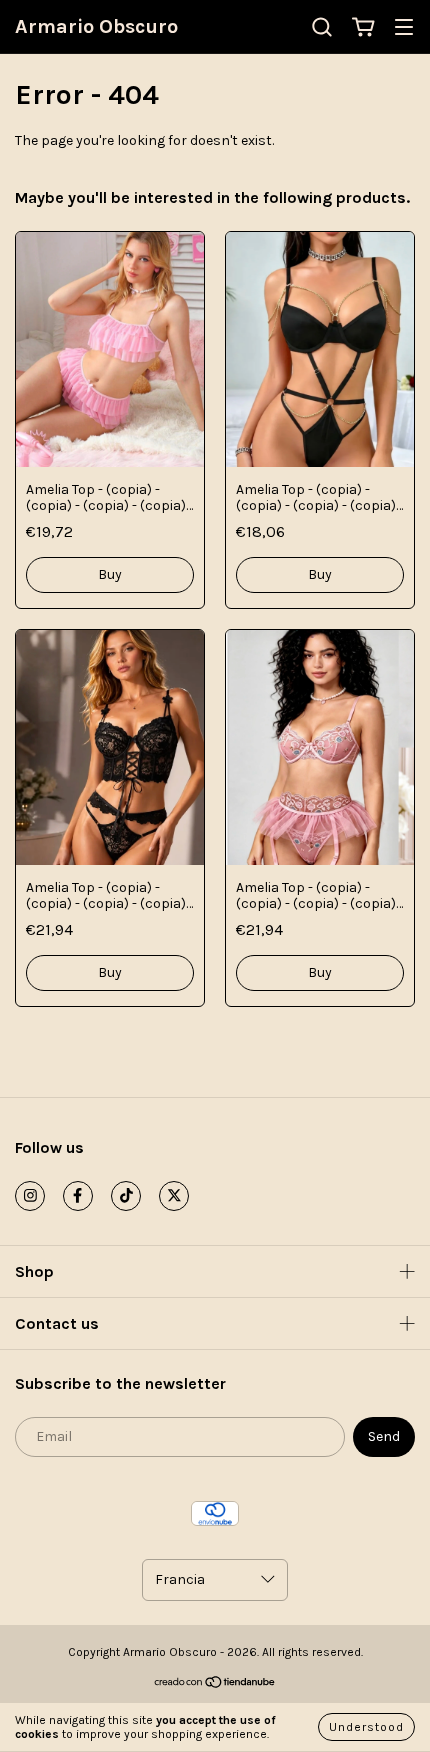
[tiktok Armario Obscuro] (126, 1196)
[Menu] (404, 28)
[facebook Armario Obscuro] (78, 1196)
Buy (110, 574)
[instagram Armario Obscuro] (30, 1196)
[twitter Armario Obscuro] (174, 1196)
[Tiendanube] (215, 1685)
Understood (366, 1727)
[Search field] (322, 27)
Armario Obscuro (96, 26)
